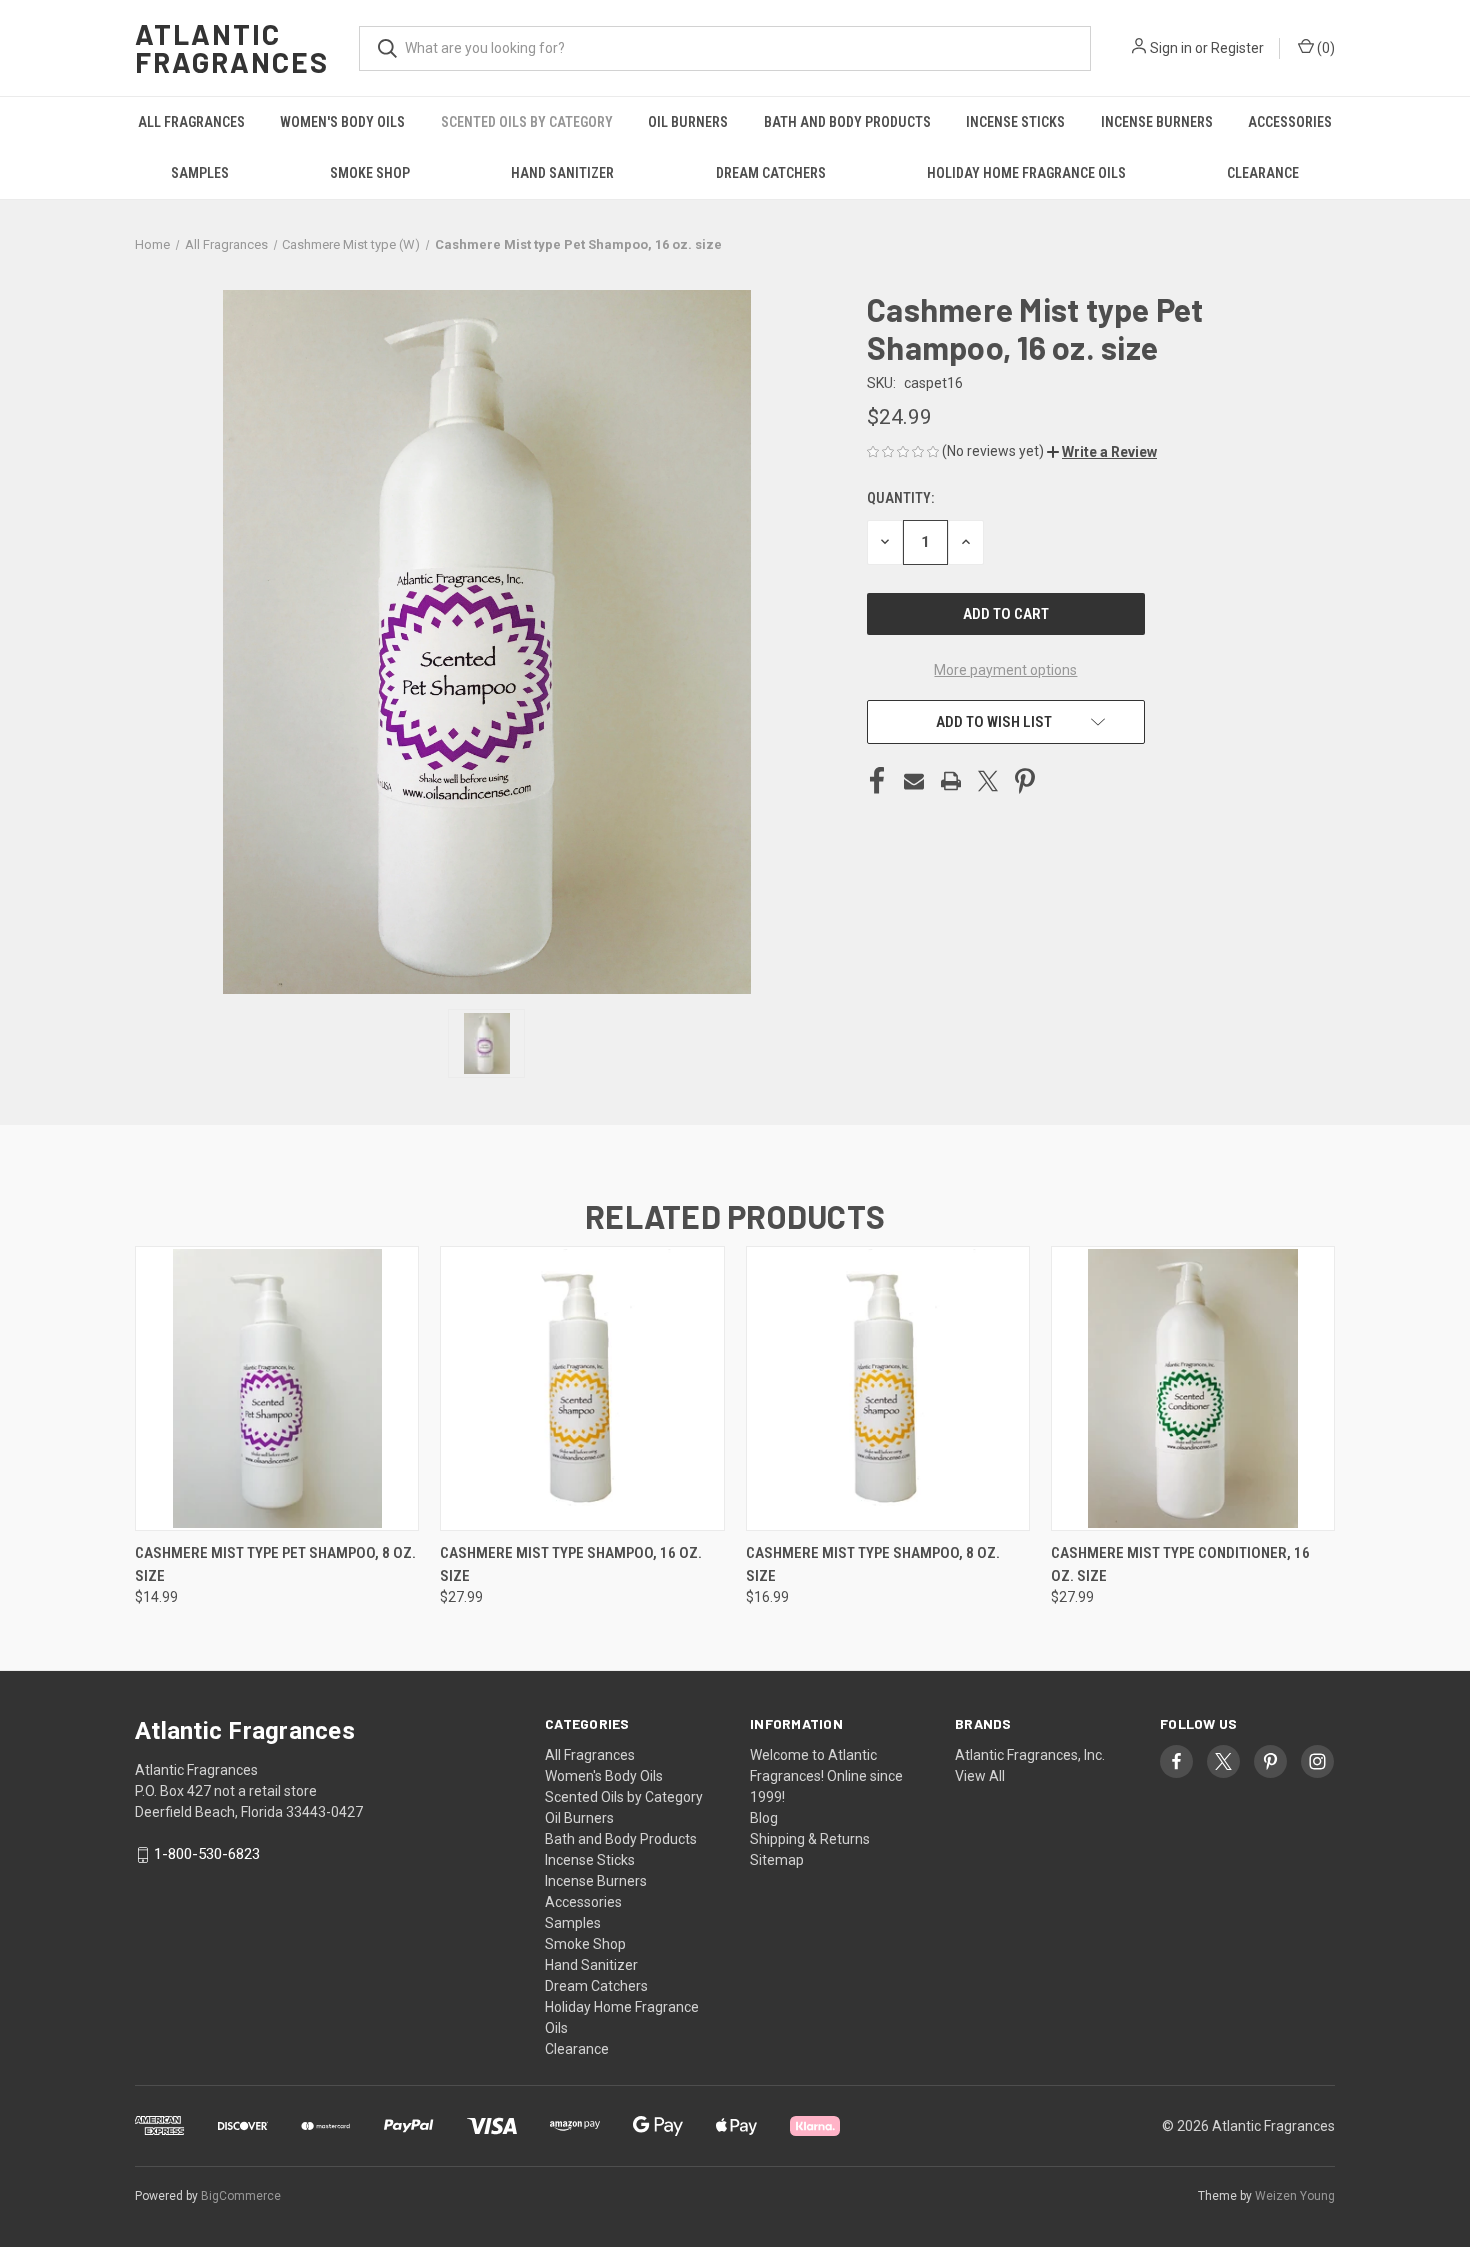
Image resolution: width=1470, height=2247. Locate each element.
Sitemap (777, 1860)
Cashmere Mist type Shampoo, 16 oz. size (571, 1564)
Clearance (1263, 173)
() (1324, 48)
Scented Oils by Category (527, 122)
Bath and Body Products (847, 122)
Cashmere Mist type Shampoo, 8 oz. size (873, 1564)
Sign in (1171, 48)
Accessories (1290, 122)
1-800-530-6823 (207, 1854)
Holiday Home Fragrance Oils (1026, 173)
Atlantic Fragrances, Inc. (1030, 1755)
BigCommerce (241, 2196)
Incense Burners (1157, 122)
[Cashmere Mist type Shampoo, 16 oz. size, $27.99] (582, 1388)
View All (980, 1776)
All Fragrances (191, 122)
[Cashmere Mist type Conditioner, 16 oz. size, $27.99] (1193, 1388)
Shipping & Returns (810, 1839)
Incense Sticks (1015, 122)
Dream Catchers (771, 173)
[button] (1102, 452)
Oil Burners (688, 122)
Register (1237, 48)
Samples (200, 173)
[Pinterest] (1025, 781)
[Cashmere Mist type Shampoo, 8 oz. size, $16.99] (888, 1388)
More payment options (1005, 670)
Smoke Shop (370, 173)
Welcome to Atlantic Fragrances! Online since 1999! (826, 1776)
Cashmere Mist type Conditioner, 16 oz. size (1180, 1564)
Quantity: (900, 498)
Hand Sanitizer (562, 173)
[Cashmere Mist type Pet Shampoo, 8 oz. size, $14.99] (277, 1388)
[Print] (951, 781)
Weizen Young (1295, 2196)
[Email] (914, 781)
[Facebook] (877, 781)
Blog (764, 1818)
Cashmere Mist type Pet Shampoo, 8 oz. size (275, 1564)
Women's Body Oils (342, 122)
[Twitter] (988, 781)
